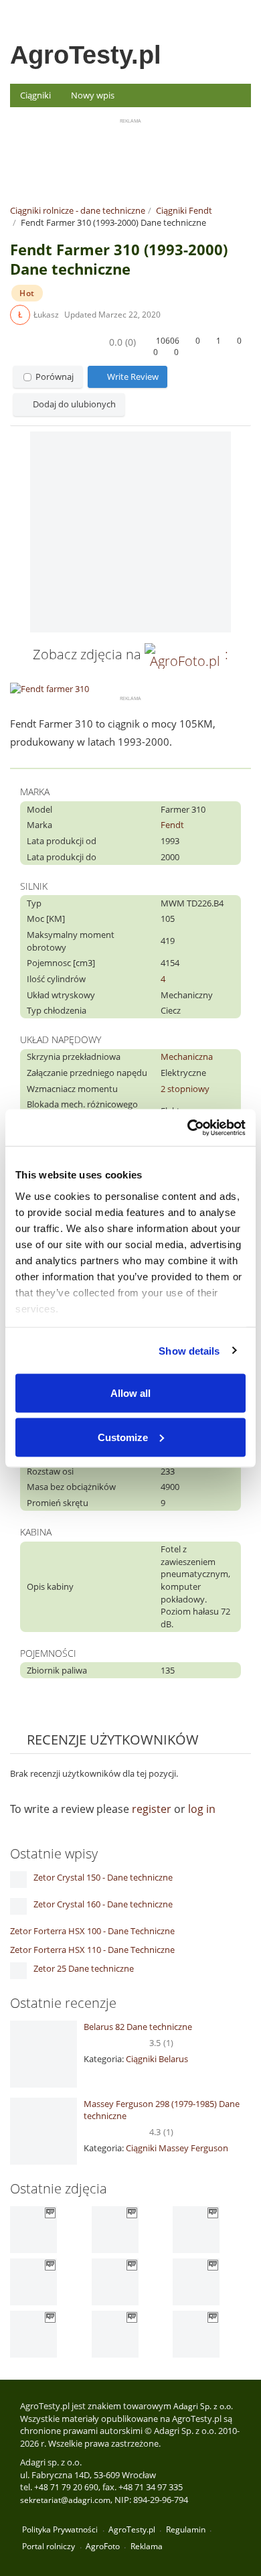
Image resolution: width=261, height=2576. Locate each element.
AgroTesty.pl (86, 55)
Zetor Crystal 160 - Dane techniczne (103, 1904)
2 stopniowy (185, 1089)
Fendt (172, 825)
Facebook (242, 13)
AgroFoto (103, 2546)
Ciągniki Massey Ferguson (177, 2148)
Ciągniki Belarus (157, 2059)
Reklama (147, 2546)
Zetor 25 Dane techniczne (84, 1968)
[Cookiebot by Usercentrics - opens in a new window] (188, 1128)
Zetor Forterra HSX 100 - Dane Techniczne (92, 1931)
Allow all (130, 1393)
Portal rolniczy (49, 2546)
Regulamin (186, 2529)
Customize (123, 1437)
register (152, 1809)
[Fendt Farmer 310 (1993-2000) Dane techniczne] (130, 532)
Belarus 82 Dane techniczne (138, 2027)
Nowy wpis (93, 95)
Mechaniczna (187, 1057)
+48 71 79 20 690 (66, 2487)
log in (202, 1809)
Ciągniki (35, 95)
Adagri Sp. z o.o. (203, 2406)
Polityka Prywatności (60, 2529)
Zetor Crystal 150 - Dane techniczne (103, 1877)
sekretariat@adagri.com (65, 2500)
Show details (189, 1350)
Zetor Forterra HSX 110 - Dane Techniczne (92, 1950)
